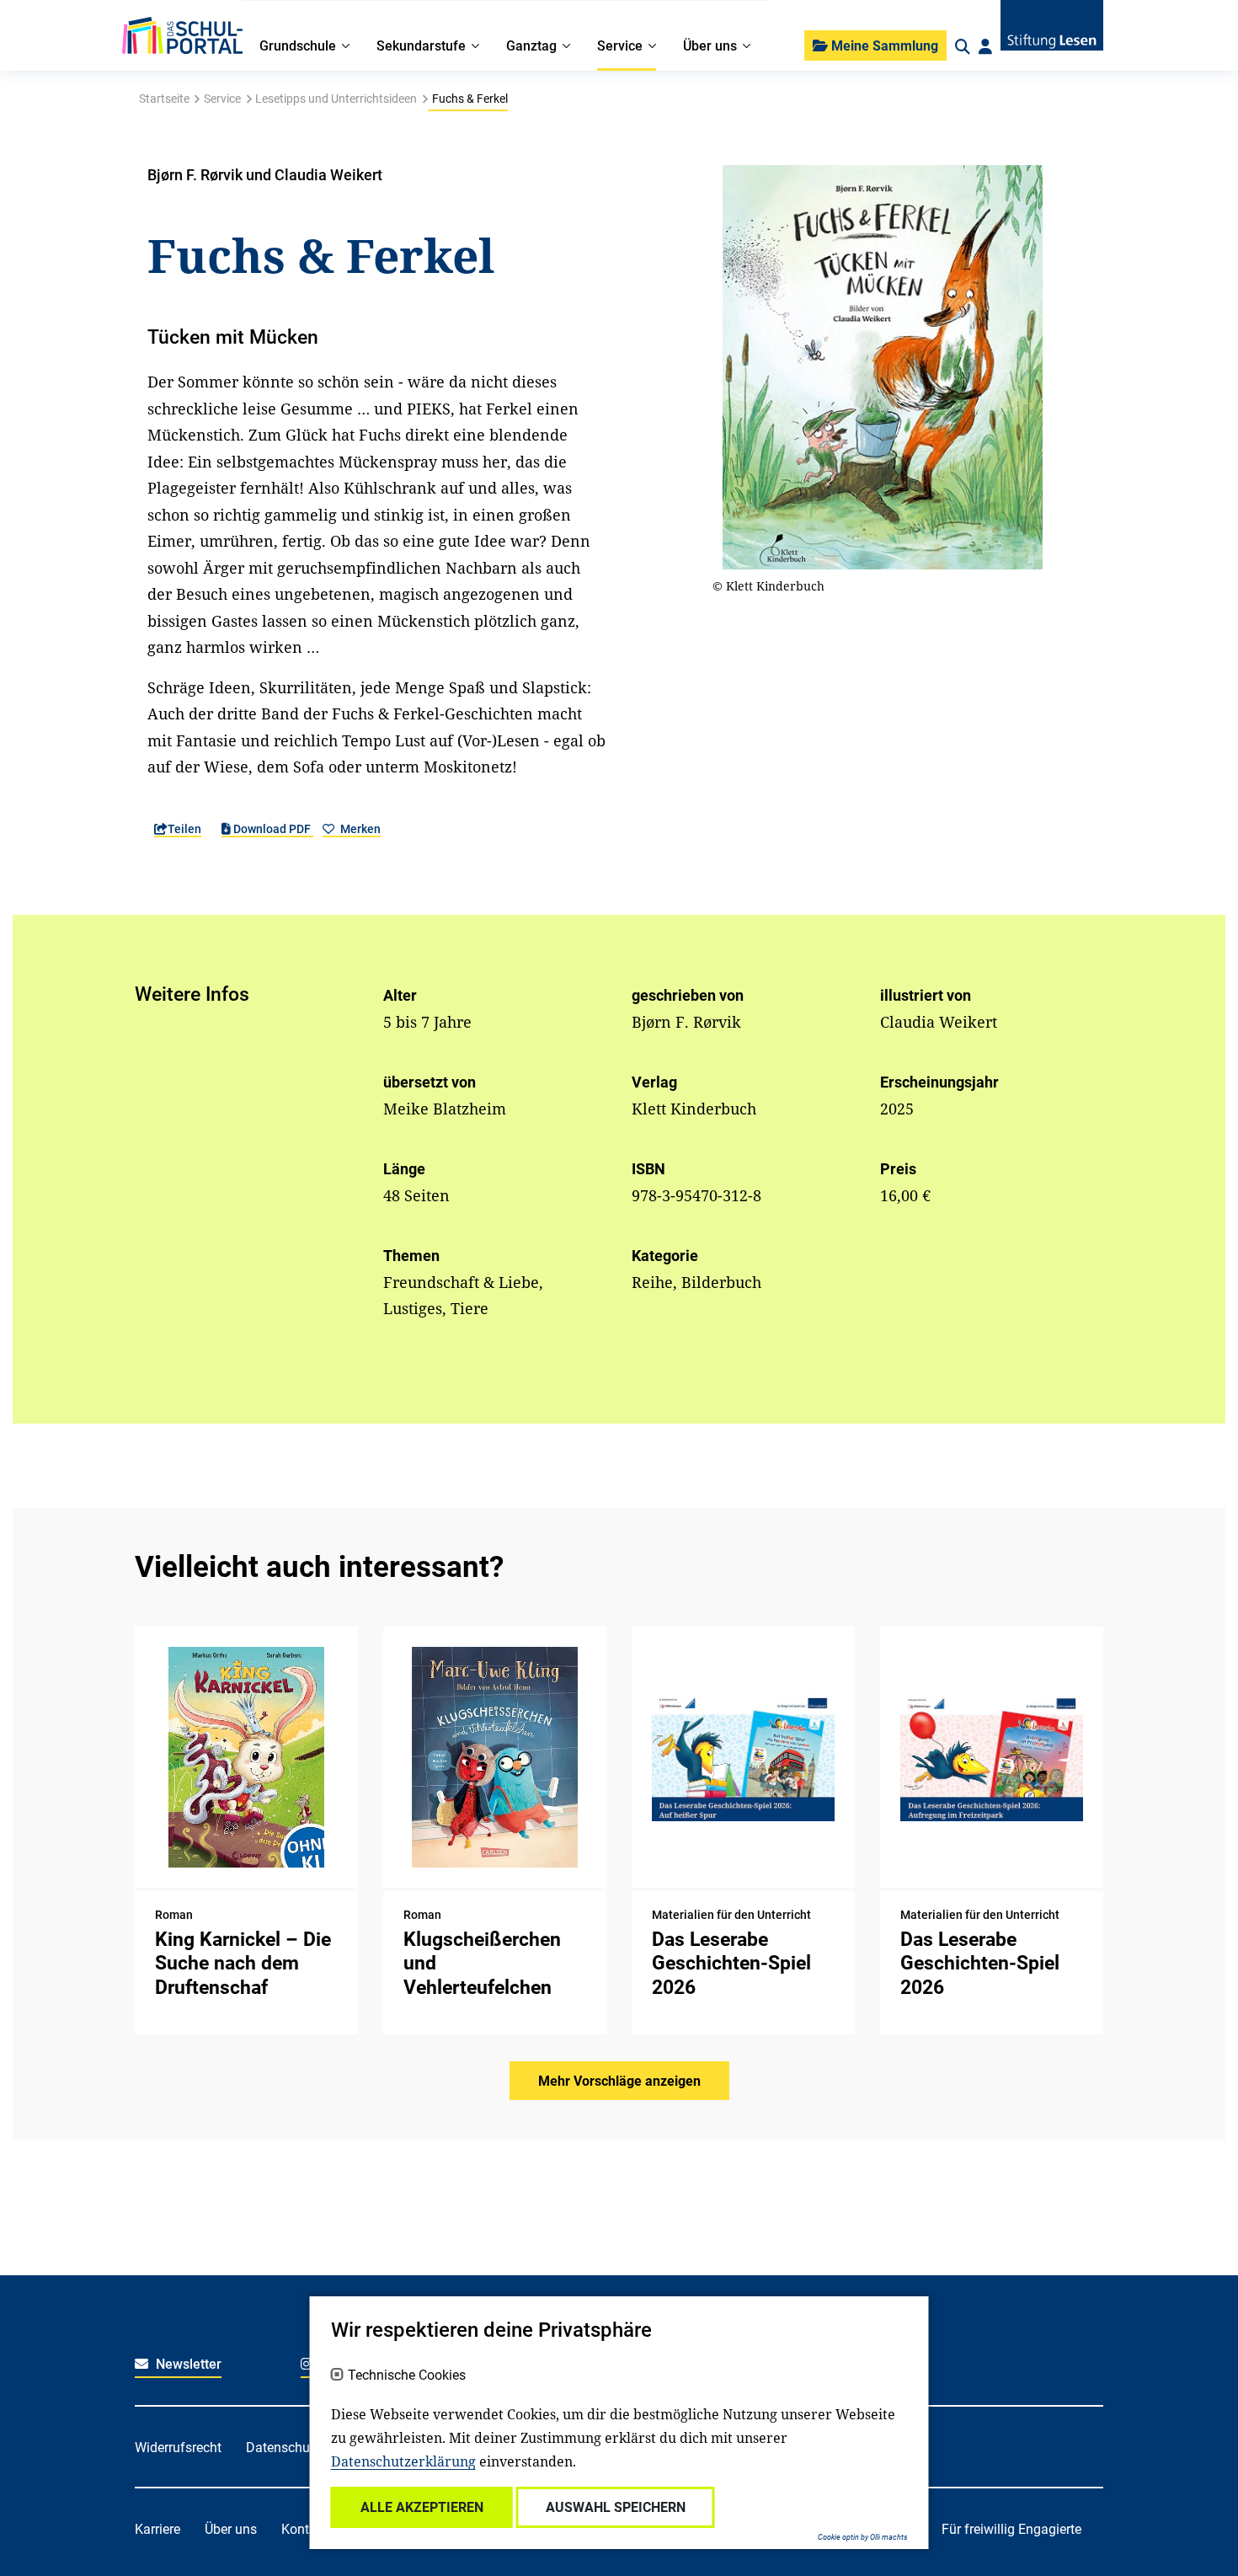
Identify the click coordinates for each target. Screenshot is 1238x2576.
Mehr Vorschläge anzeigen (619, 2081)
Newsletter (187, 2364)
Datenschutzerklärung (403, 2461)
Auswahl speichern (616, 2507)
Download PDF (272, 829)
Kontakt (304, 2529)
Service (222, 99)
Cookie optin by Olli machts (863, 2537)
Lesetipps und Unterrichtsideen (336, 99)
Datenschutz (283, 2448)
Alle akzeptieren (422, 2507)
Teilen (184, 829)
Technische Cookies (407, 2376)
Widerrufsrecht (178, 2448)
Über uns (231, 2529)
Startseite (164, 99)
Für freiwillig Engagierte (1011, 2529)
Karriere (157, 2529)
